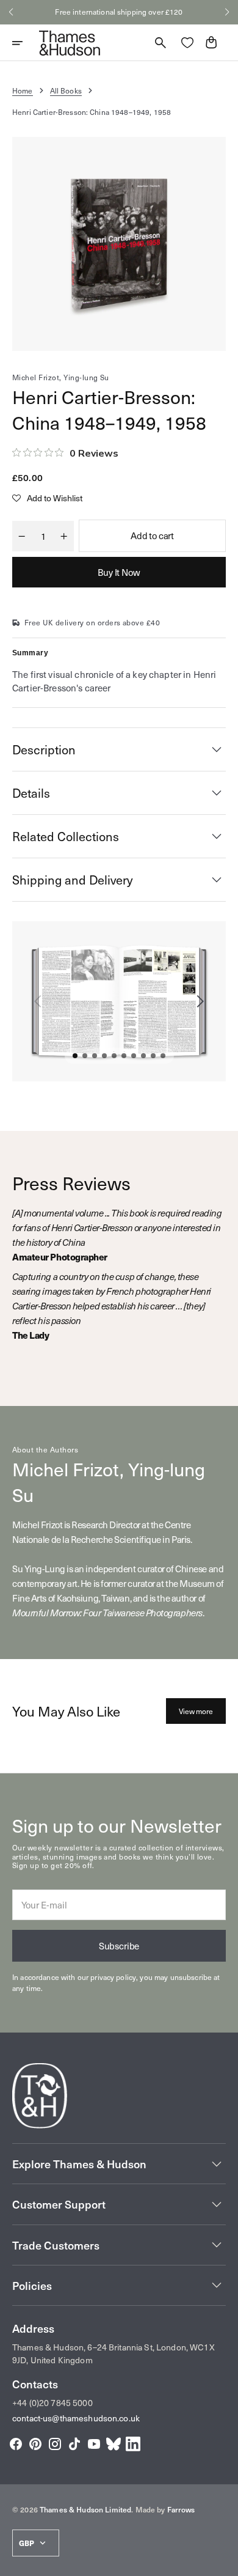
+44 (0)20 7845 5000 (52, 2403)
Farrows (181, 2509)
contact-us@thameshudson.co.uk (76, 2418)
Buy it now (119, 572)
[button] (11, 12)
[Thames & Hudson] (70, 43)
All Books (66, 90)
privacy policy (113, 1977)
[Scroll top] (223, 2561)
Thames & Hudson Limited (85, 2509)
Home (23, 90)
